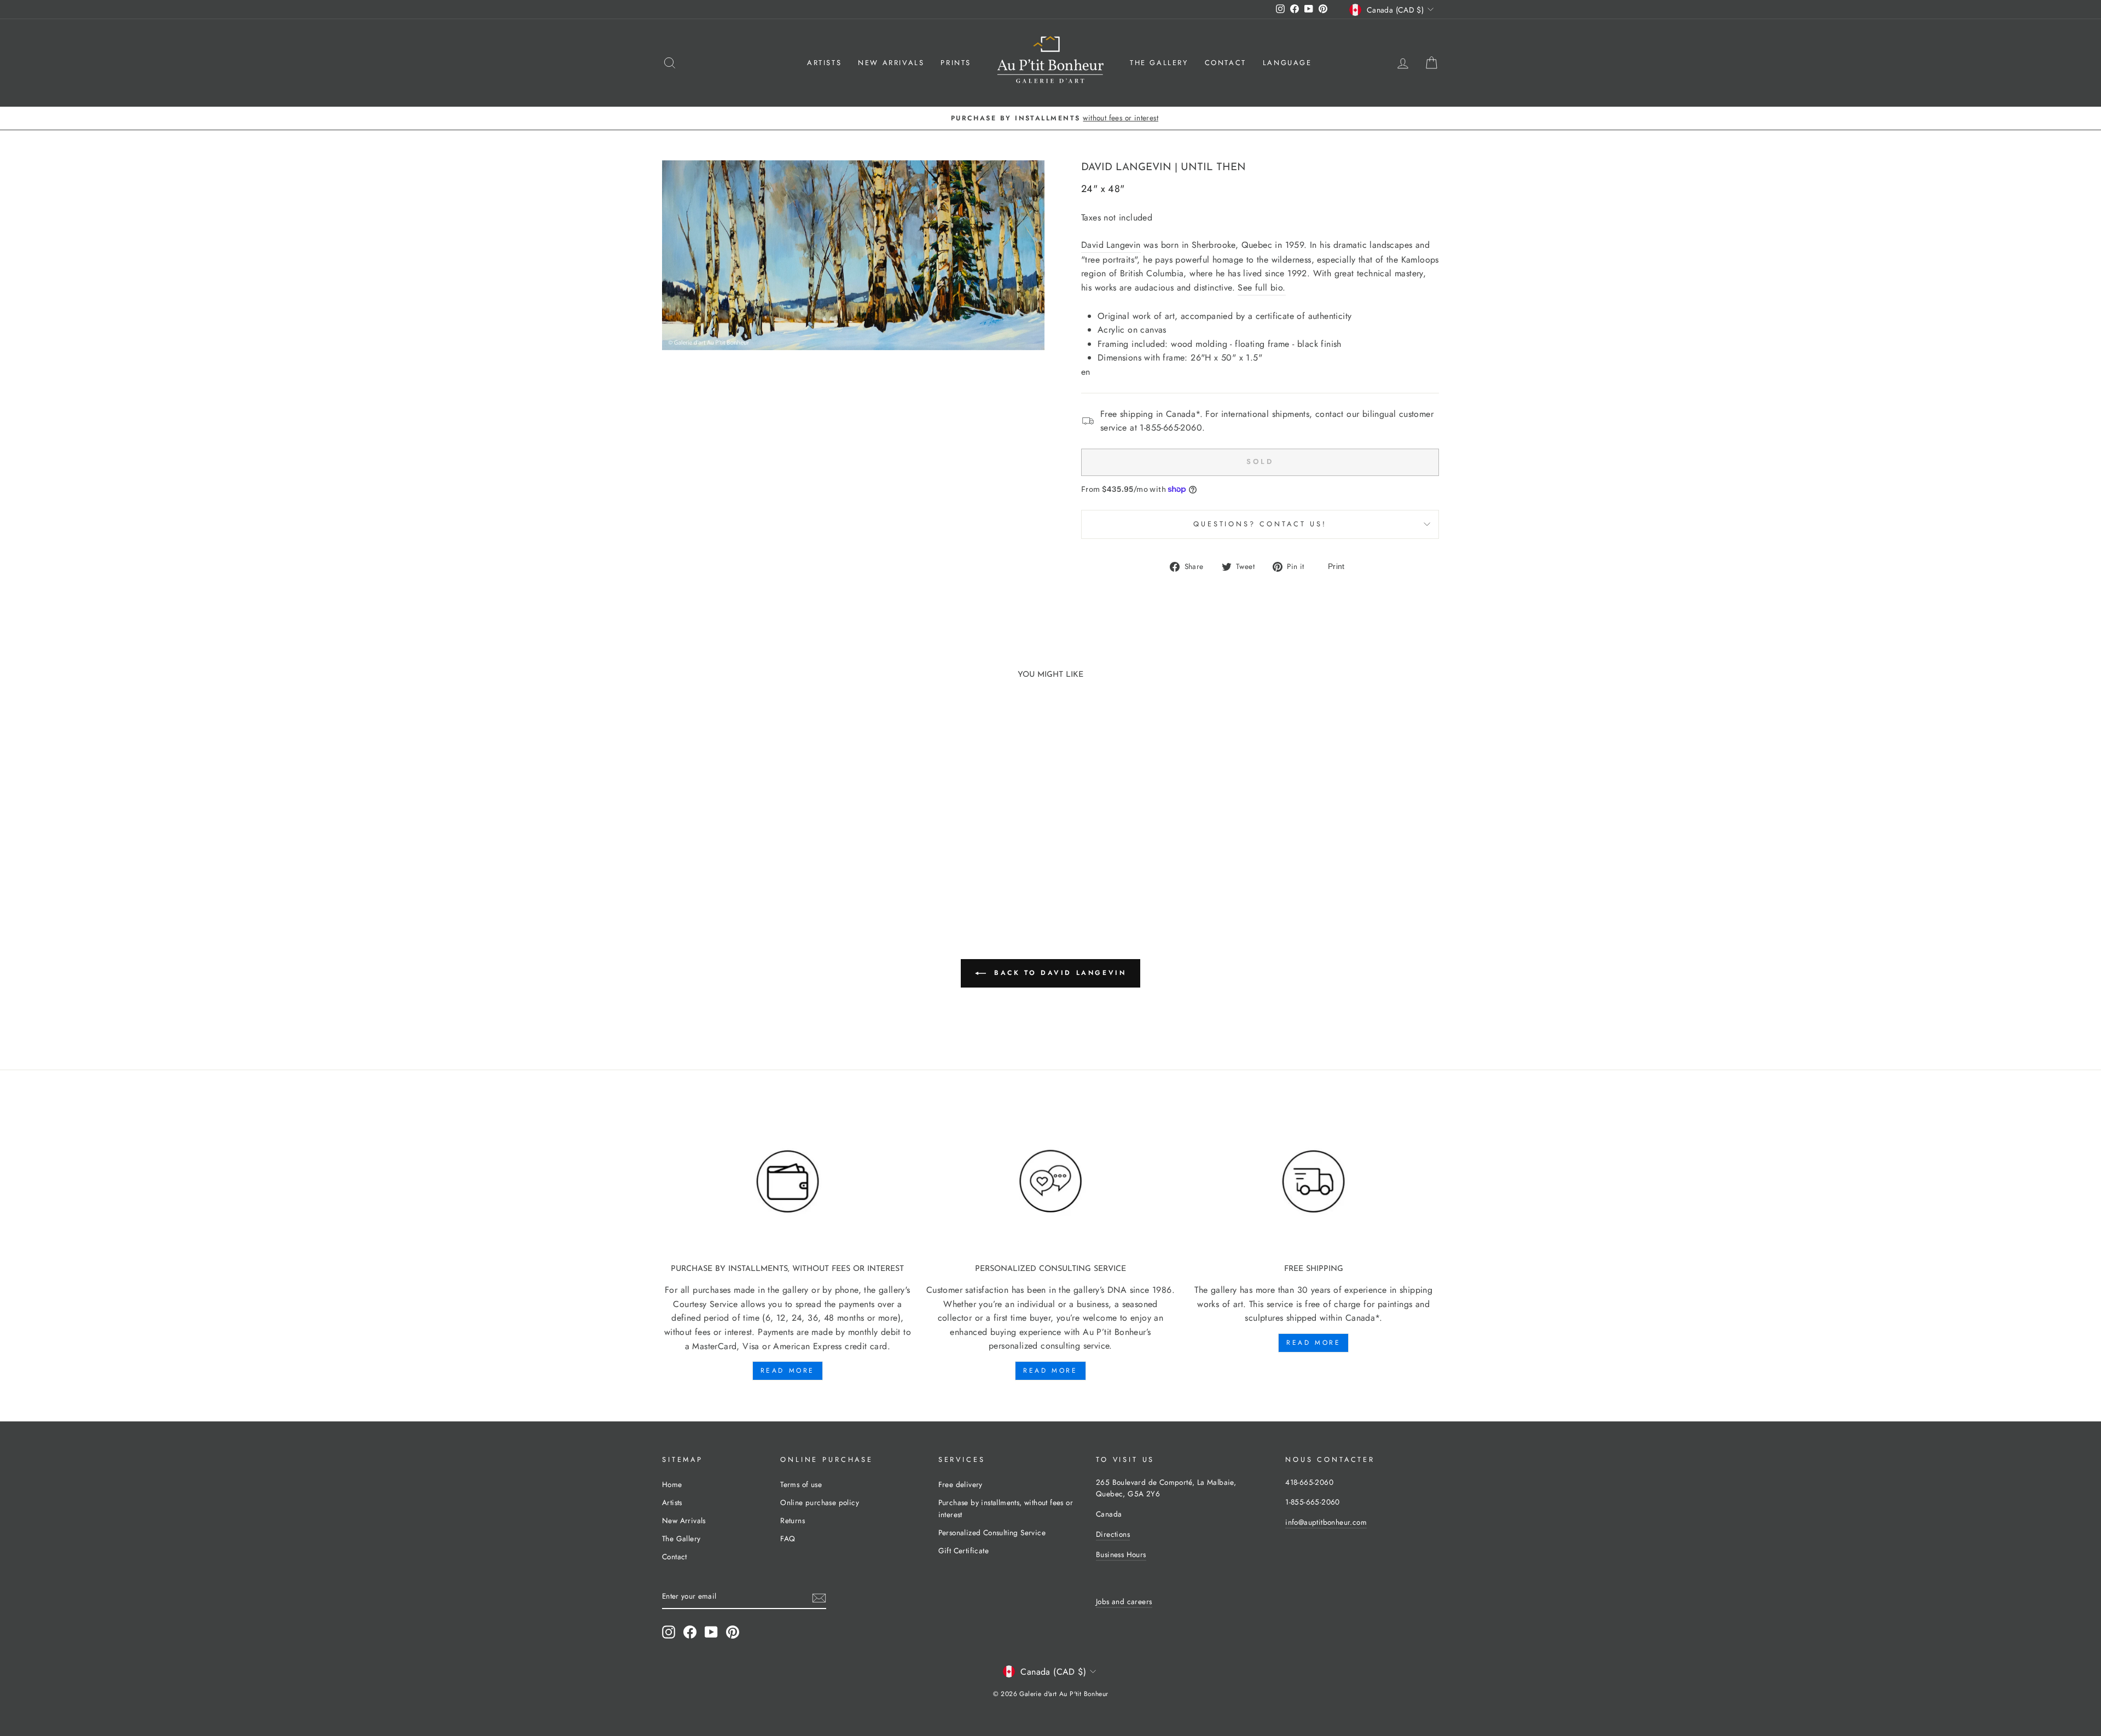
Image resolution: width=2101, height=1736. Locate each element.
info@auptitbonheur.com (1326, 1522)
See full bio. (1261, 288)
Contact (1226, 63)
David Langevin (1126, 168)
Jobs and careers (1124, 1601)
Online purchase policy (820, 1502)
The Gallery (1159, 63)
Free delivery (960, 1484)
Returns (793, 1520)
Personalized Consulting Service (992, 1532)
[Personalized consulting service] (1051, 1182)
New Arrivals (891, 63)
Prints (956, 63)
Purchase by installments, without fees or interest (1006, 1508)
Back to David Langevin (1058, 972)
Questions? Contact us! (1260, 524)
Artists (824, 63)
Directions (1113, 1534)
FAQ (788, 1538)
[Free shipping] (1313, 1182)
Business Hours (1121, 1554)
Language (1287, 63)
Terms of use (801, 1484)
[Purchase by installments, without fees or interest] (788, 1182)
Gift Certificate (964, 1551)
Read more (788, 1371)
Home (672, 1484)
